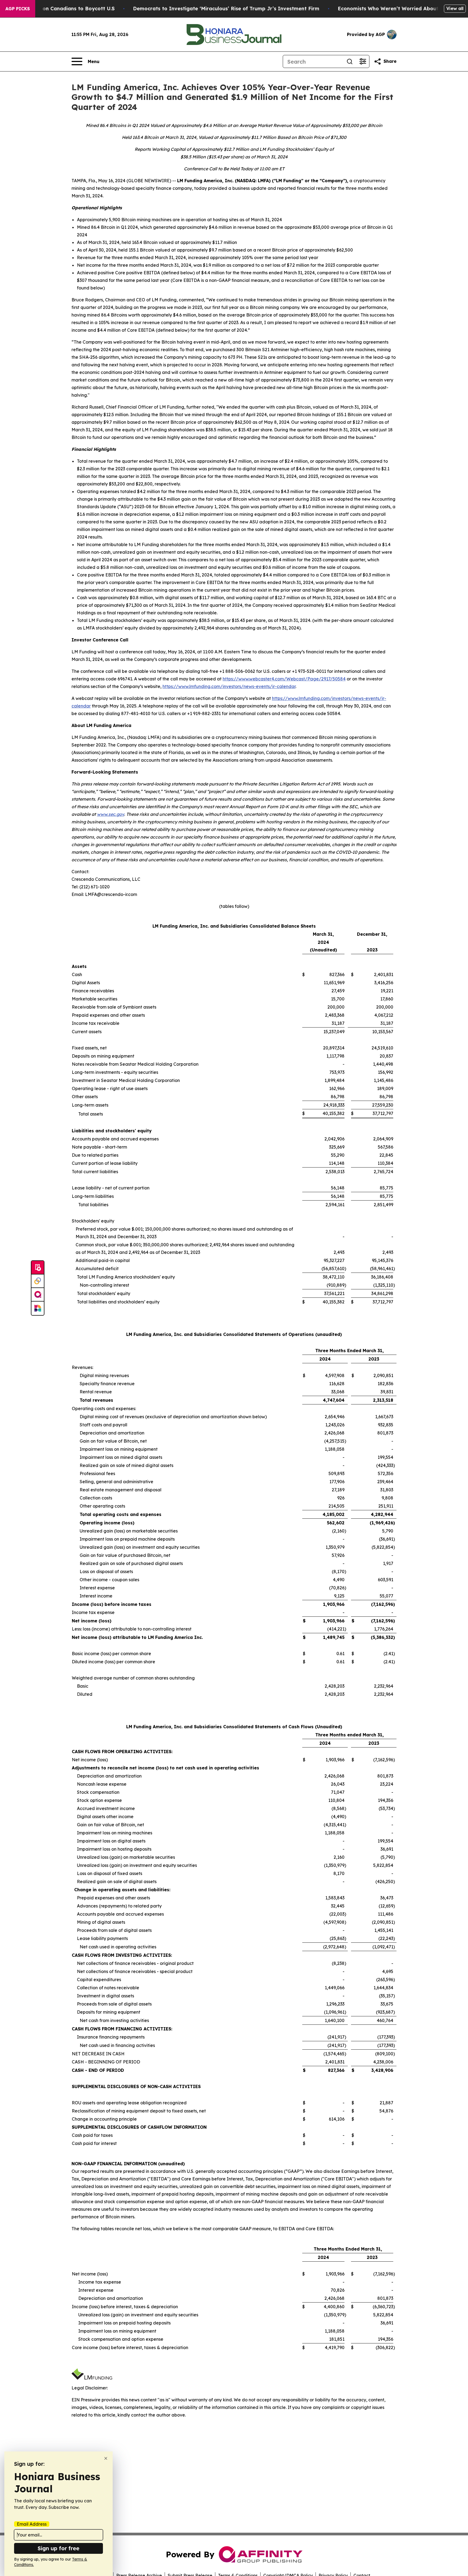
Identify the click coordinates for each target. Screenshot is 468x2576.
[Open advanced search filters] (363, 61)
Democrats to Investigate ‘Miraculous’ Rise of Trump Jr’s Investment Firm (226, 9)
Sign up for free (58, 2548)
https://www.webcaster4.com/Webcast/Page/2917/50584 (284, 679)
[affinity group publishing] (38, 1295)
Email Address (32, 2524)
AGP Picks (18, 9)
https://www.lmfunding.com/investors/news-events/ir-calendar (229, 686)
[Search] (350, 61)
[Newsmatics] (38, 1308)
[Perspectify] (38, 1281)
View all (455, 8)
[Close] (106, 2458)
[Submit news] (38, 1268)
